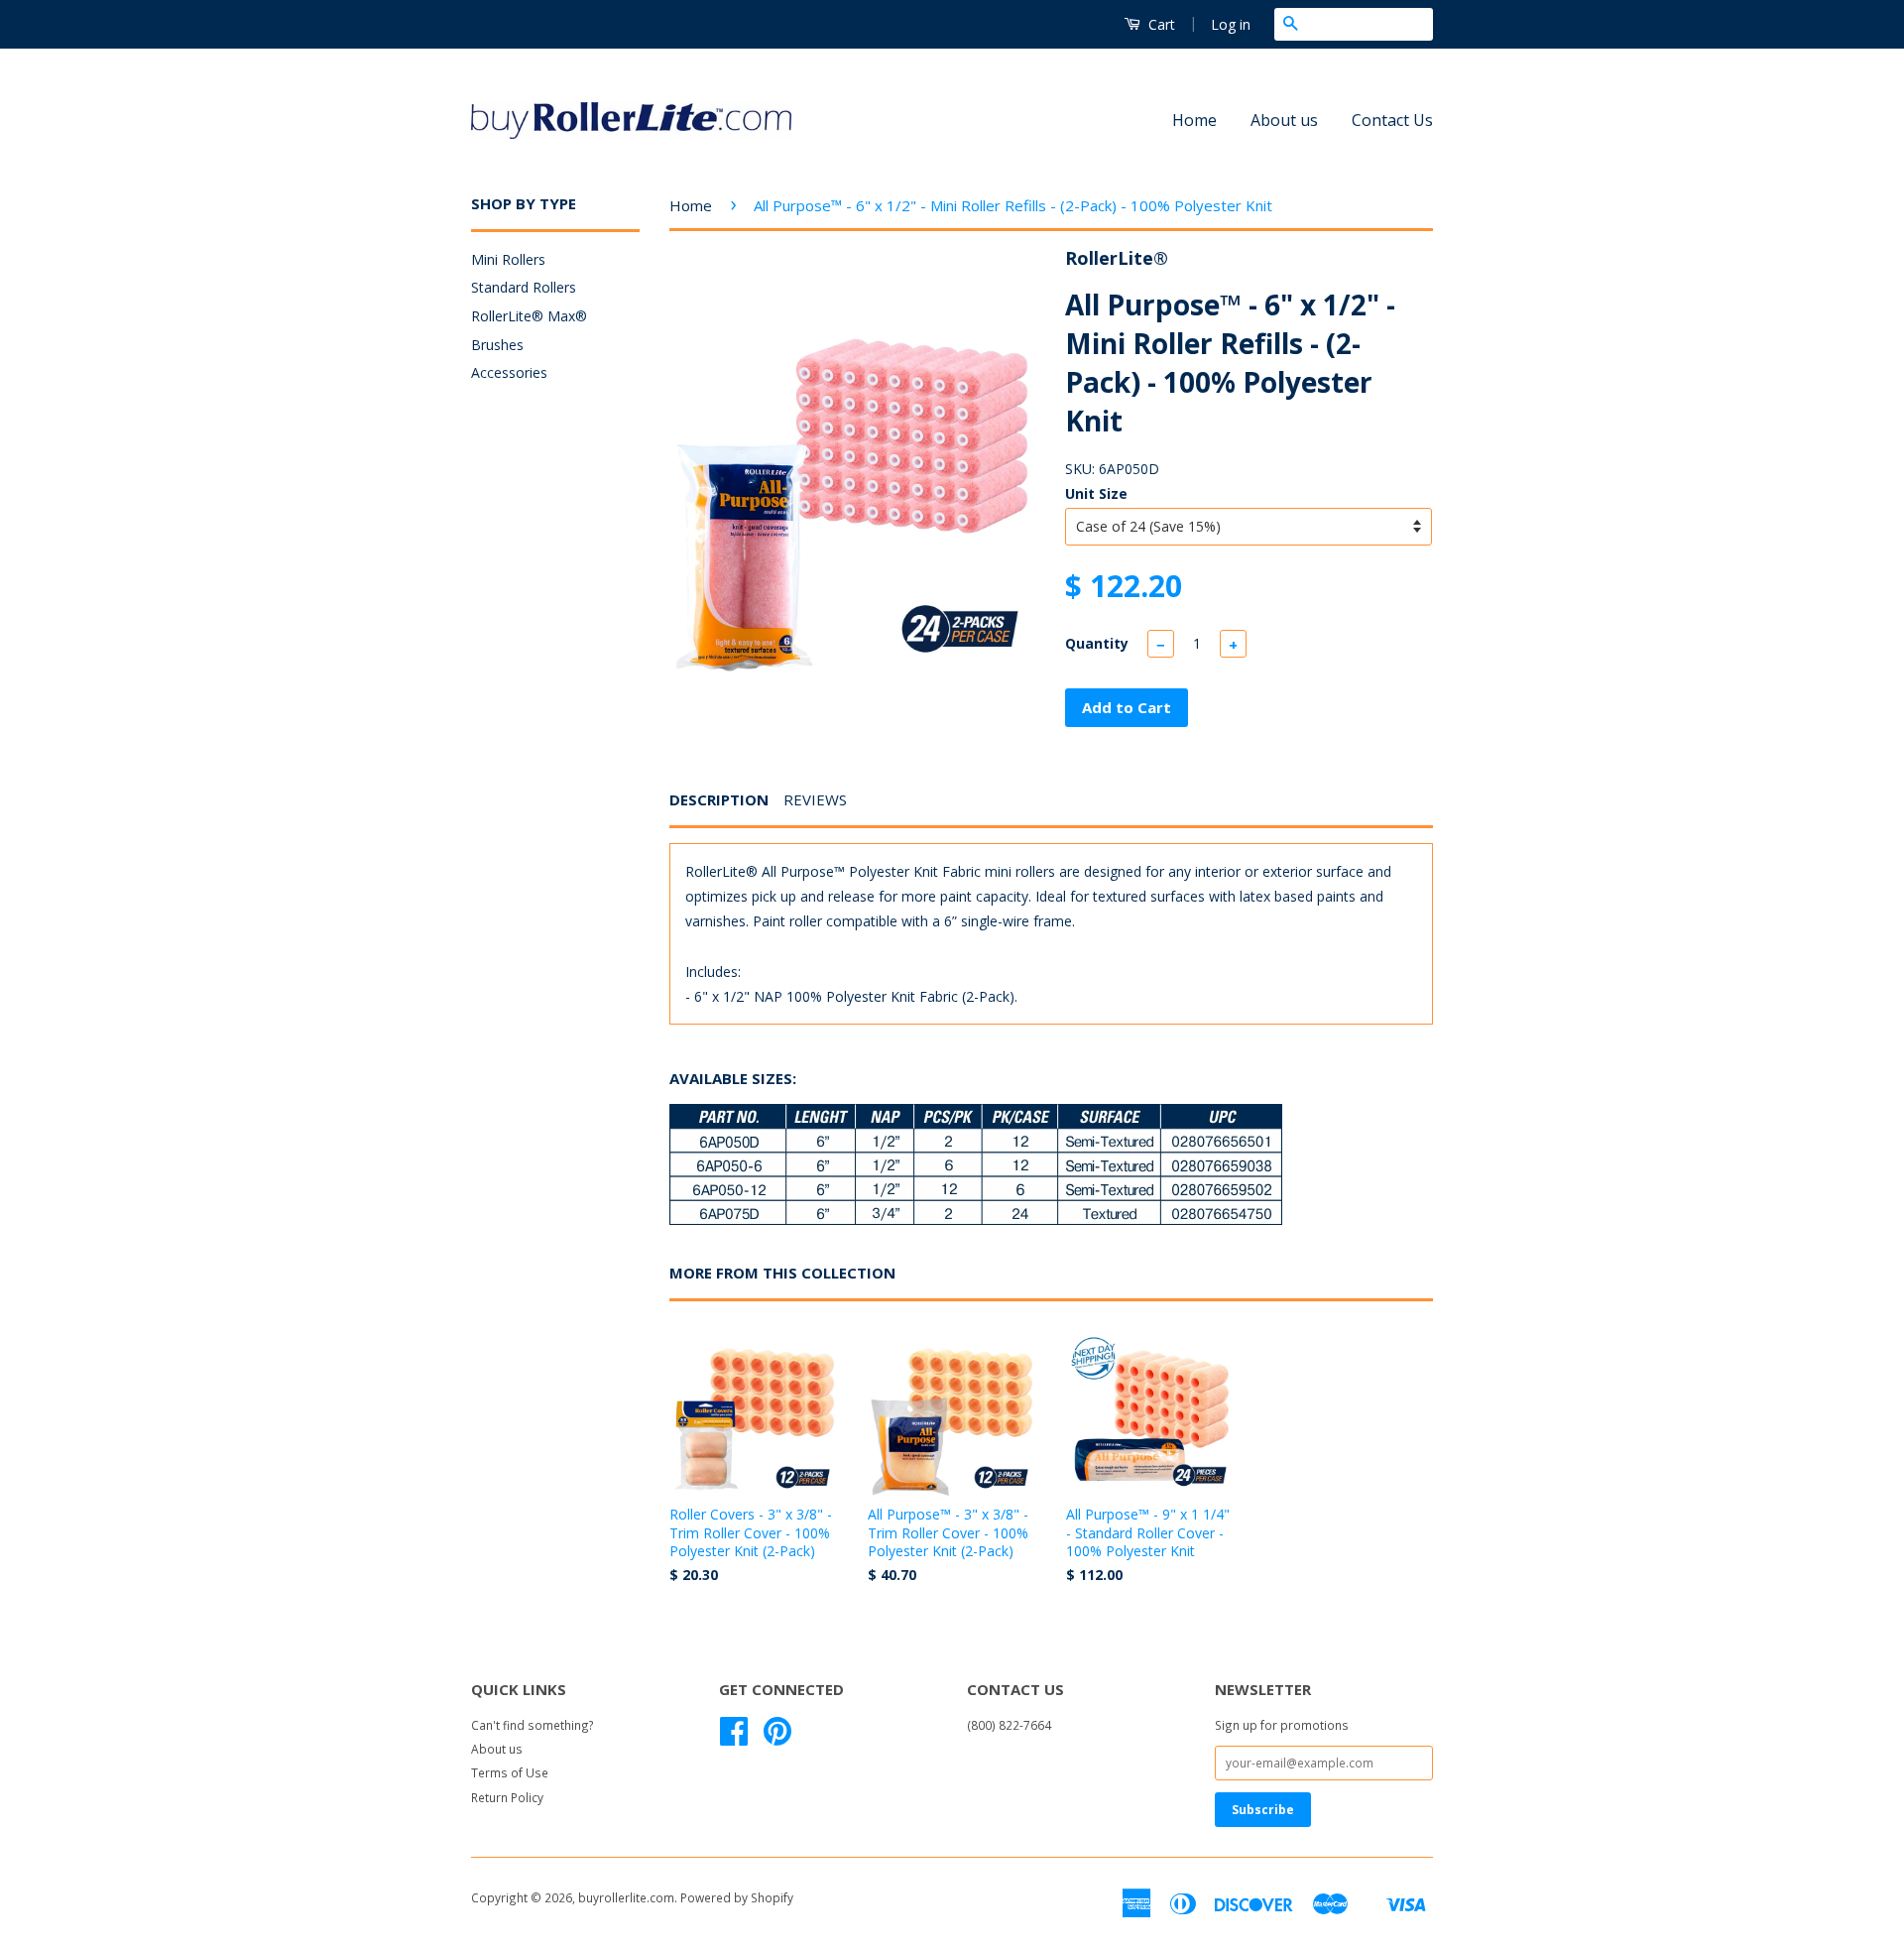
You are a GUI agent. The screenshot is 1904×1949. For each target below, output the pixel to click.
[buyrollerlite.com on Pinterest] (777, 1738)
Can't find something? (533, 1725)
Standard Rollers (524, 287)
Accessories (509, 372)
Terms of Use (510, 1772)
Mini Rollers (508, 259)
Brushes (497, 345)
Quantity (1097, 643)
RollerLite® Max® (529, 316)
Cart (1160, 24)
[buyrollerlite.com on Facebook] (734, 1738)
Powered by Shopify (737, 1897)
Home (1194, 120)
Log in (1231, 24)
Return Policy (507, 1797)
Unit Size (1096, 493)
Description (719, 799)
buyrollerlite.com (626, 1897)
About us (1284, 120)
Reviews (815, 799)
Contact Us (1392, 120)
